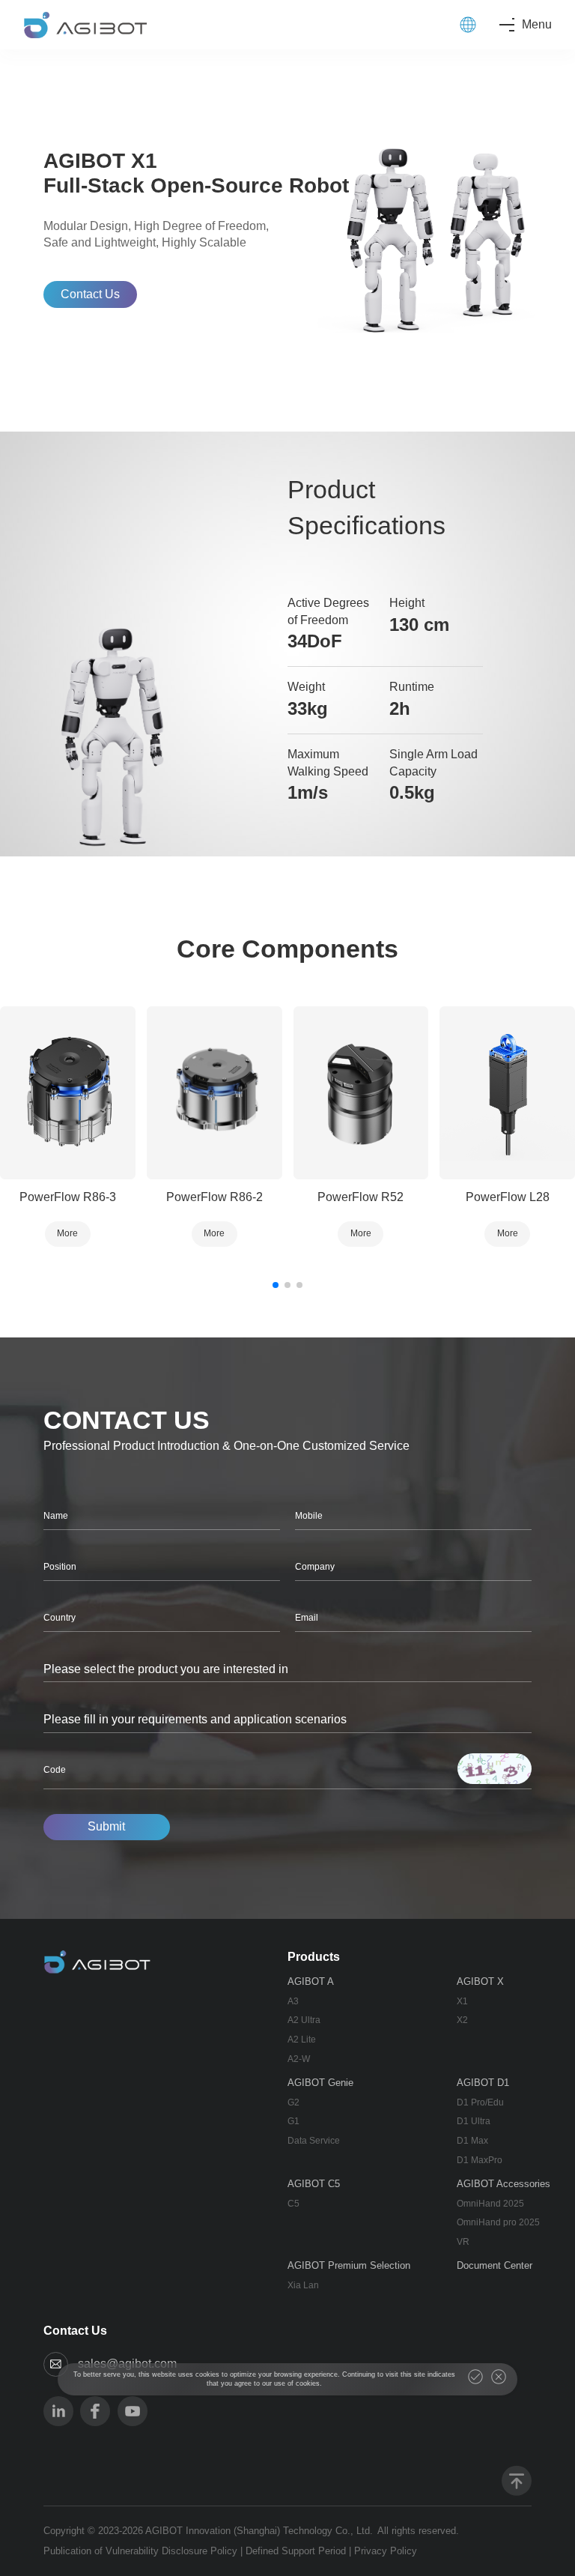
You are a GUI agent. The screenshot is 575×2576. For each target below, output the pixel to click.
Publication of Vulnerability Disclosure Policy (140, 2551)
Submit (106, 1826)
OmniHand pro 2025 (498, 2222)
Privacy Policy (386, 2551)
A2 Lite (302, 2040)
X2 (462, 2020)
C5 (293, 2204)
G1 (293, 2121)
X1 (462, 2001)
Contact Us (90, 294)
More (67, 1233)
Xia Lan (303, 2285)
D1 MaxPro (480, 2160)
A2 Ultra (304, 2020)
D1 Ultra (474, 2121)
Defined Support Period (296, 2551)
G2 (293, 2102)
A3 (293, 2001)
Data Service (314, 2141)
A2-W (299, 2059)
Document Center (495, 2265)
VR (463, 2242)
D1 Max (472, 2141)
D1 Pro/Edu (480, 2102)
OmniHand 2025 (490, 2204)
